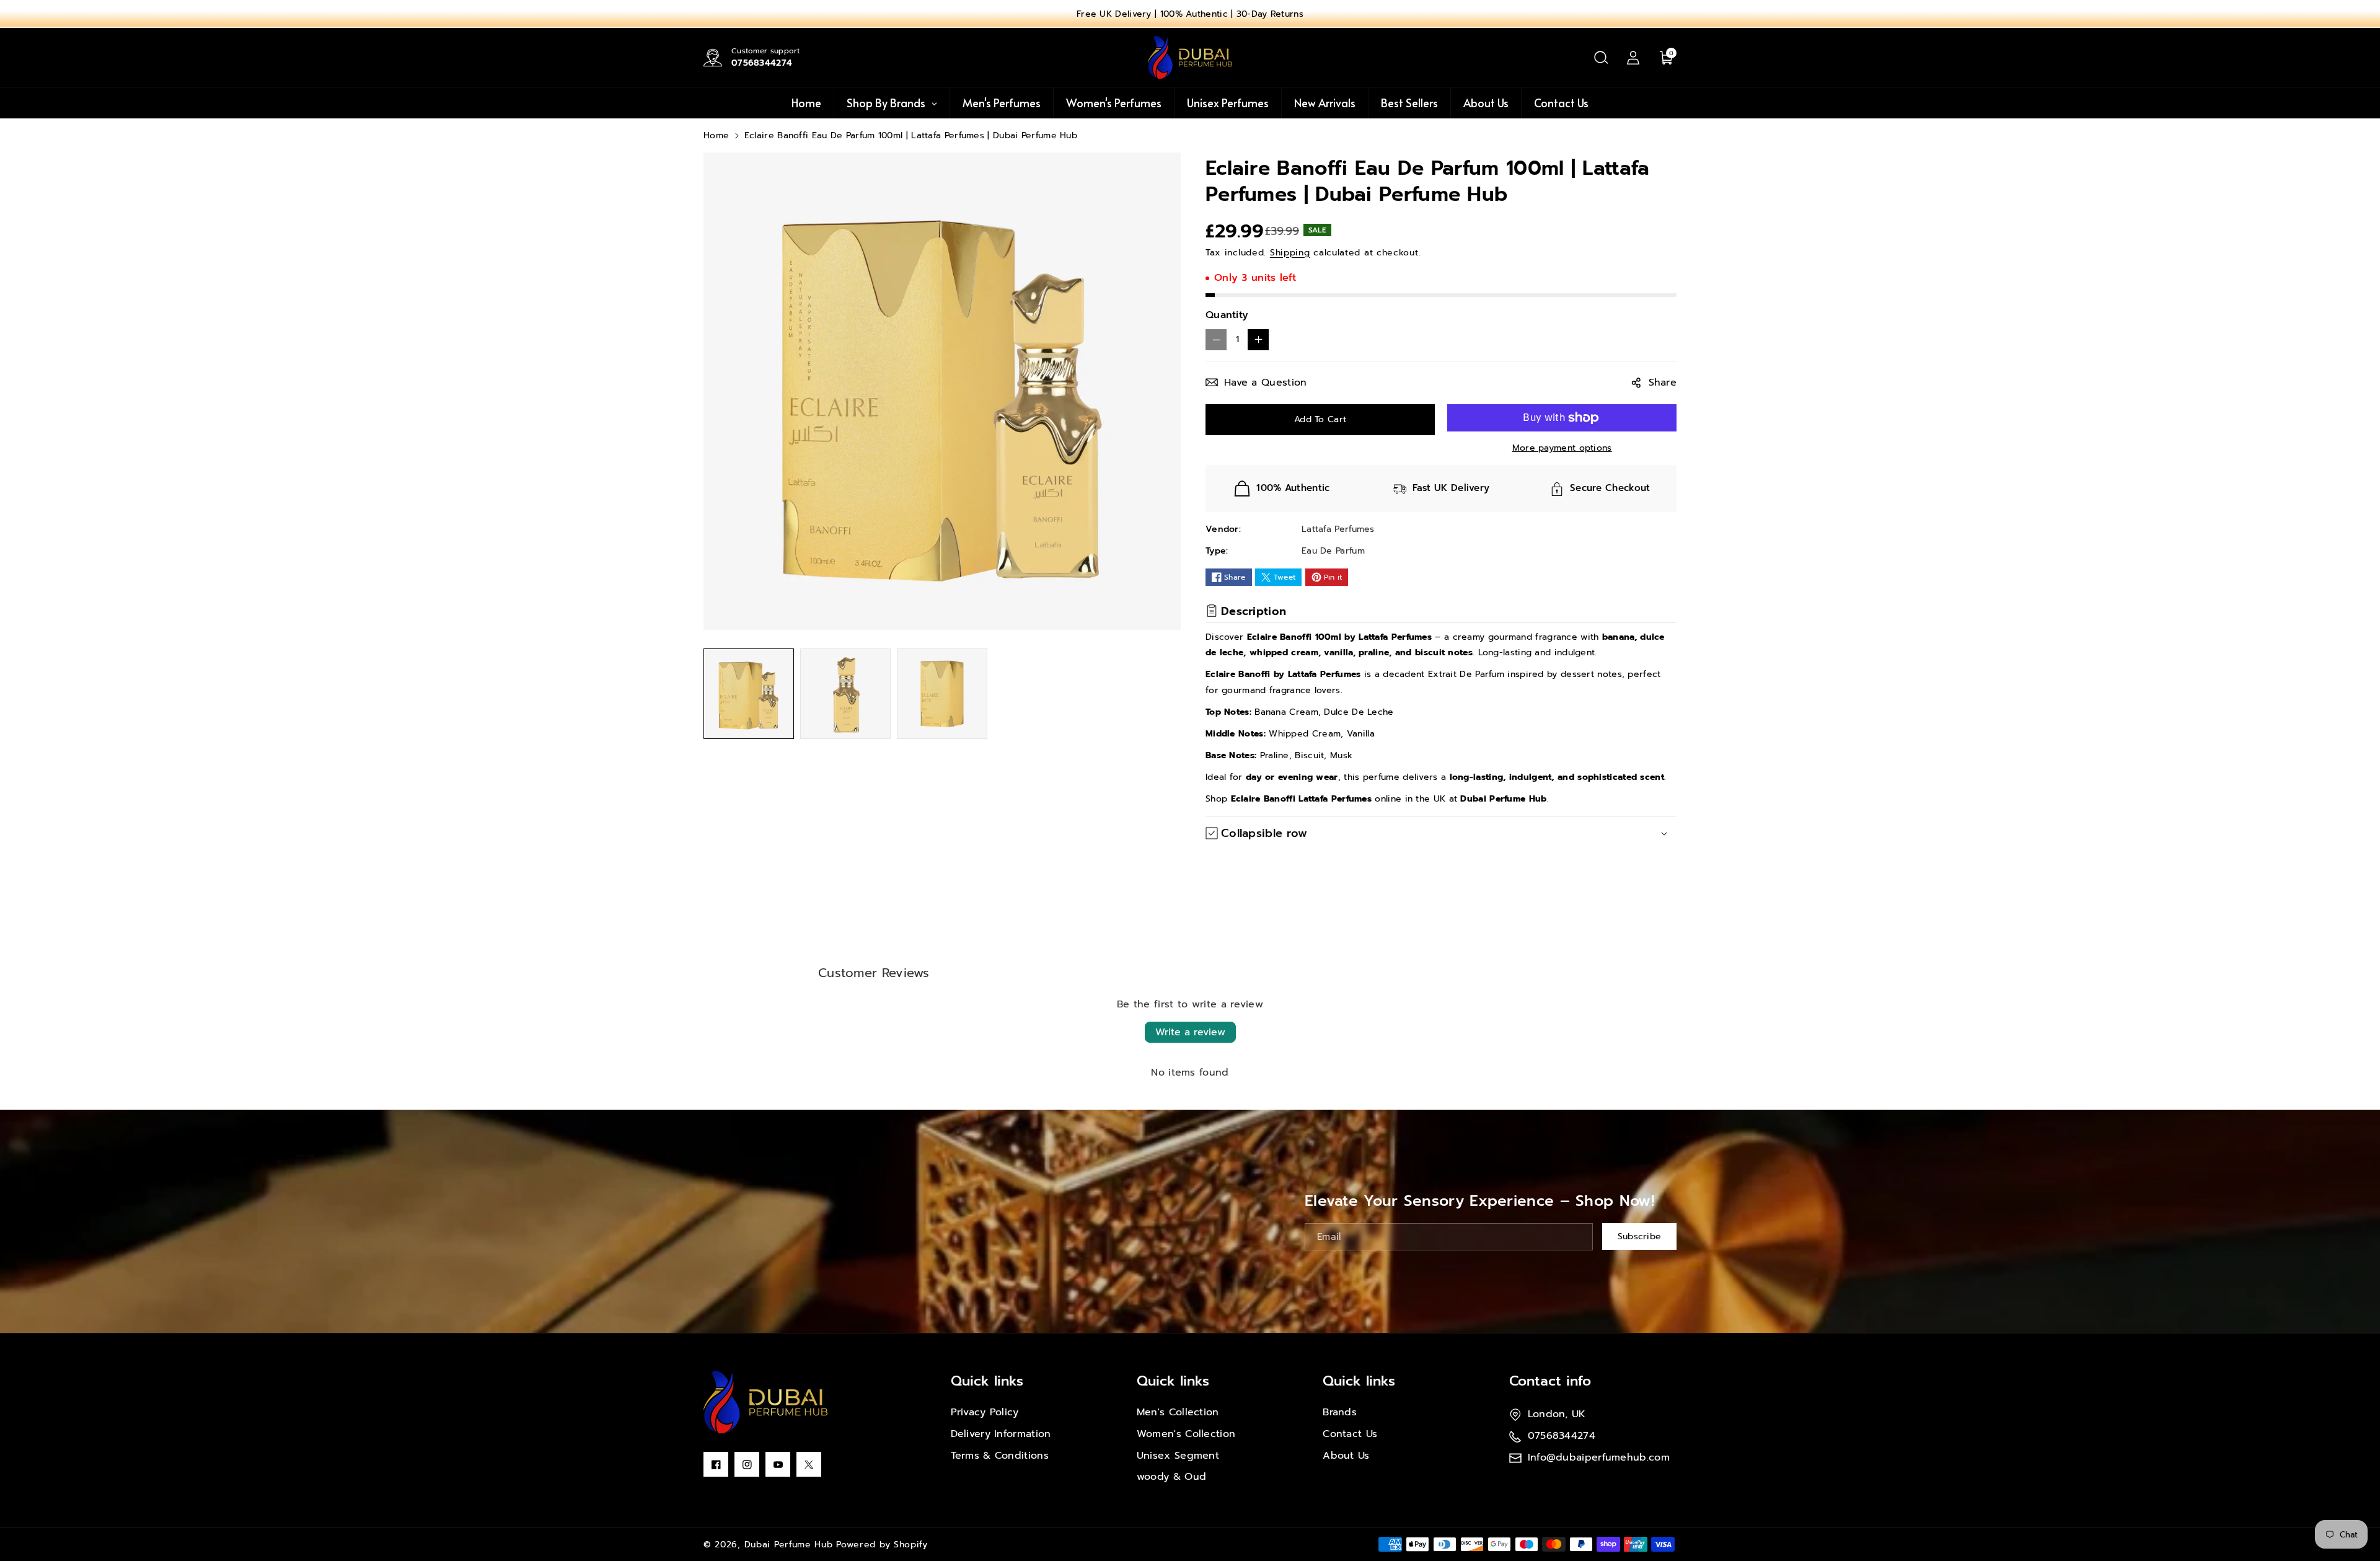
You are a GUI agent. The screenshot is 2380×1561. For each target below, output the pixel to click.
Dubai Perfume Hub (789, 1545)
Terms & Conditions (1000, 1456)
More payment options (1562, 448)
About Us (1346, 1456)
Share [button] (1663, 383)
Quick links (987, 1381)
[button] (1601, 58)
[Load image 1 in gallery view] (749, 694)
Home (716, 135)
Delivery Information (1001, 1434)
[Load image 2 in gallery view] (845, 694)
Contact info (1550, 1381)
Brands (1340, 1412)
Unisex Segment (1178, 1456)
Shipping (1290, 253)
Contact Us (1350, 1434)
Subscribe (1640, 1237)
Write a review (1190, 1032)
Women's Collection (1186, 1434)
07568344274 (762, 63)
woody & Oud (1171, 1477)
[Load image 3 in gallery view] (942, 694)
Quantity (1227, 315)
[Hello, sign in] (1633, 58)
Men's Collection (1178, 1412)
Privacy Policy (985, 1412)
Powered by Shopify (882, 1545)
